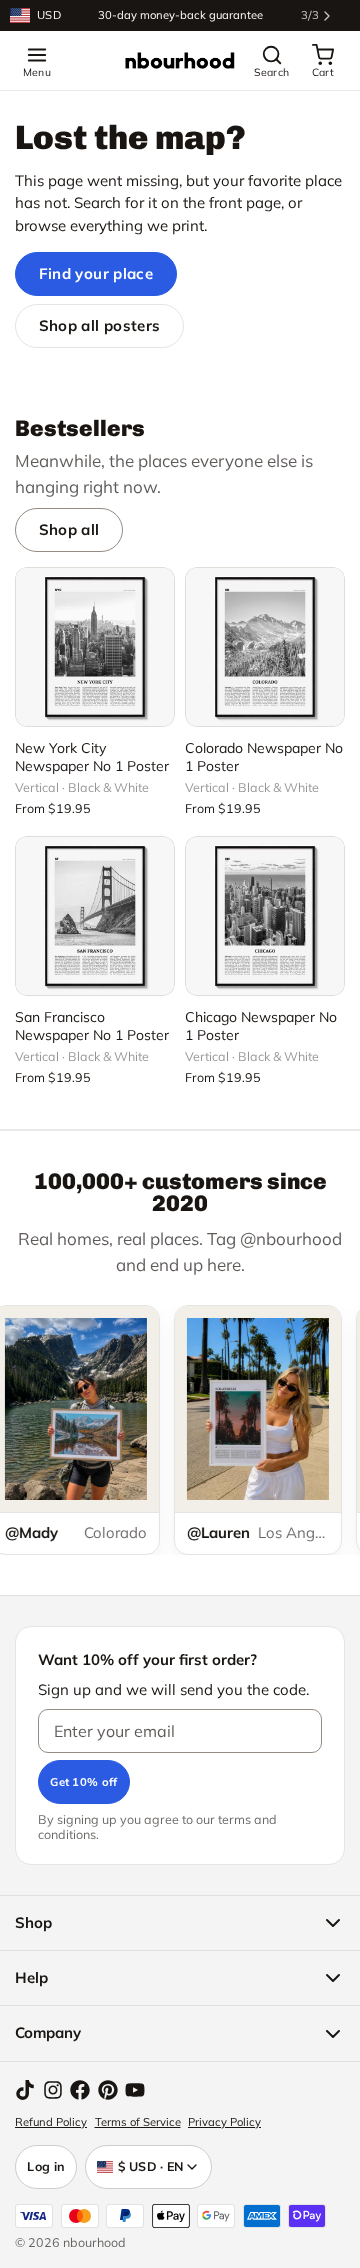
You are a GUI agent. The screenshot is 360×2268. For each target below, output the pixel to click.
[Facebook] (80, 2090)
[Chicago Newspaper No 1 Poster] (265, 916)
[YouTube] (135, 2090)
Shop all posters (100, 325)
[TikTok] (25, 2090)
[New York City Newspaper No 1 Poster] (95, 647)
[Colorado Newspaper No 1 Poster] (265, 647)
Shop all (69, 529)
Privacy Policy (224, 2122)
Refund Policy (51, 2122)
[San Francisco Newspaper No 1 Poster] (95, 916)
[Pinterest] (108, 2090)
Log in (46, 2166)
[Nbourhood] (180, 61)
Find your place (96, 273)
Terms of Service (138, 2122)
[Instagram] (53, 2090)
